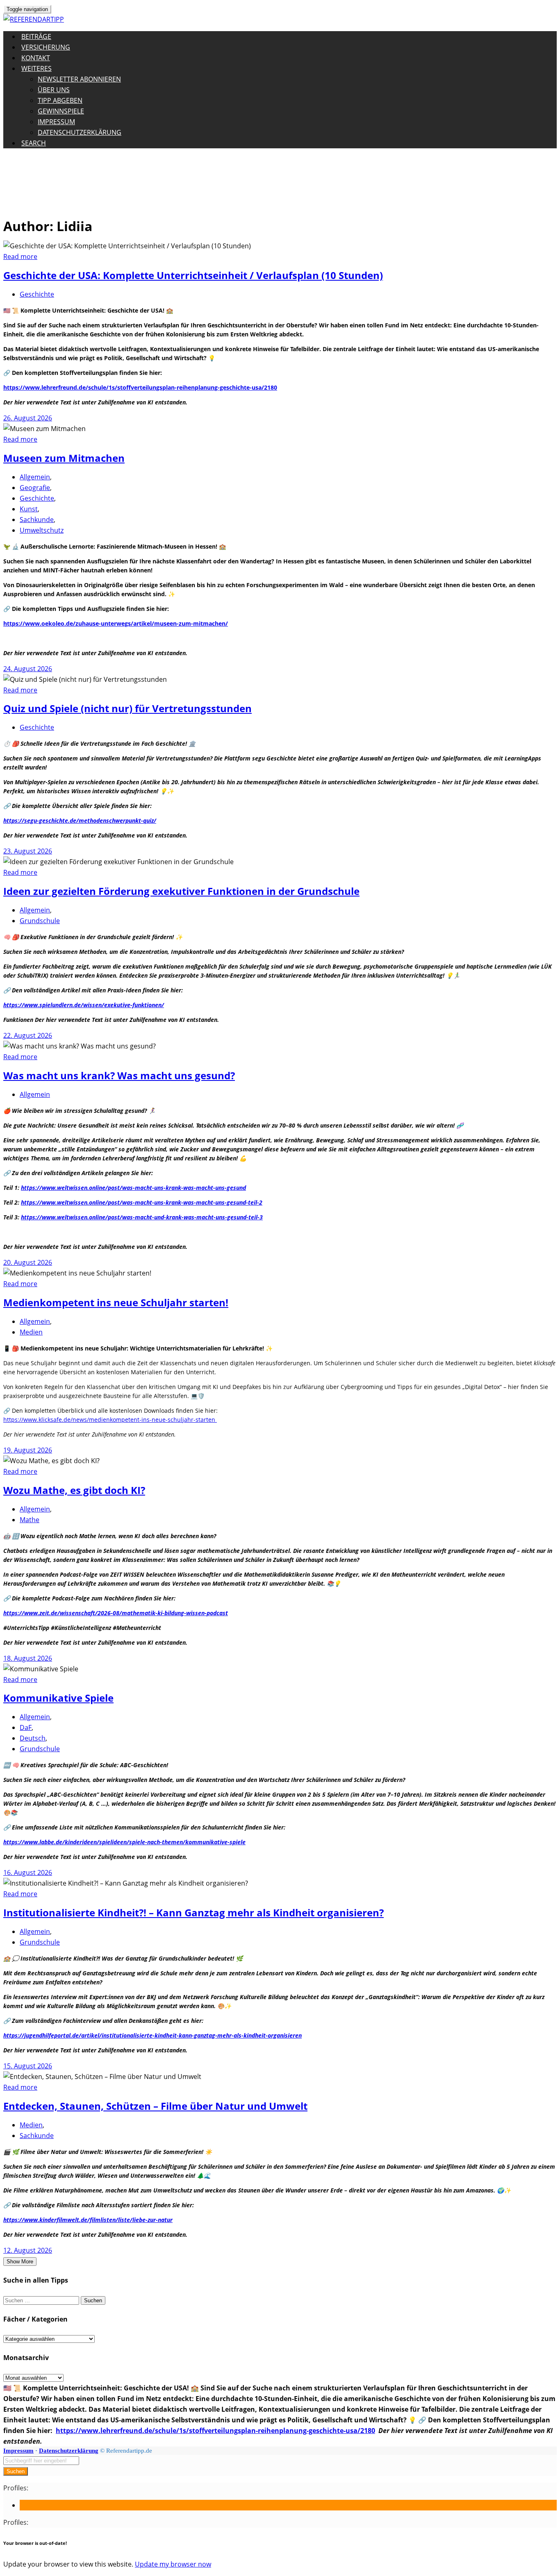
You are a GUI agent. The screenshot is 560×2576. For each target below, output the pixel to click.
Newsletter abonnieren (79, 79)
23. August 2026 (28, 851)
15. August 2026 (28, 2066)
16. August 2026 (28, 1872)
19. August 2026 (28, 1450)
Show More (20, 2262)
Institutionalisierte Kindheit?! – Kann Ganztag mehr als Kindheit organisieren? (193, 1912)
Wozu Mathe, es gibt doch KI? (74, 1490)
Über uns (54, 90)
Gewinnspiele (61, 111)
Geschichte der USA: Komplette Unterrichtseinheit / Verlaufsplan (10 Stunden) (193, 275)
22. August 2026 (28, 1035)
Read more (20, 256)
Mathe (30, 1520)
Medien (31, 1332)
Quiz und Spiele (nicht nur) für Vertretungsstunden (127, 708)
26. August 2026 (28, 418)
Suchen (16, 2471)
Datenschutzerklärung (80, 132)
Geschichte (37, 294)
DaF (26, 1727)
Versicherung (46, 47)
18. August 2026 (28, 1658)
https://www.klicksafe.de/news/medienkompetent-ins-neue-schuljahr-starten (110, 1420)
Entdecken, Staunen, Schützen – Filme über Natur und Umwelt (155, 2106)
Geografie (35, 488)
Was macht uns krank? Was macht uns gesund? (119, 1075)
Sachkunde (37, 520)
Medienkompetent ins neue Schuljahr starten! (116, 1302)
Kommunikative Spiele (58, 1698)
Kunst (29, 509)
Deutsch (33, 1738)
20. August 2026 (28, 1262)
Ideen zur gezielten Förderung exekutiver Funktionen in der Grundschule (181, 891)
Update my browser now (173, 2564)
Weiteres (36, 68)
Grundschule (40, 921)
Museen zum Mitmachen (64, 458)
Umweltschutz (42, 530)
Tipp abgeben (60, 100)
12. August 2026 (28, 2250)
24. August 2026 (28, 669)
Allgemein (35, 477)
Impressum (56, 122)
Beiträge (36, 36)
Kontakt (36, 58)
